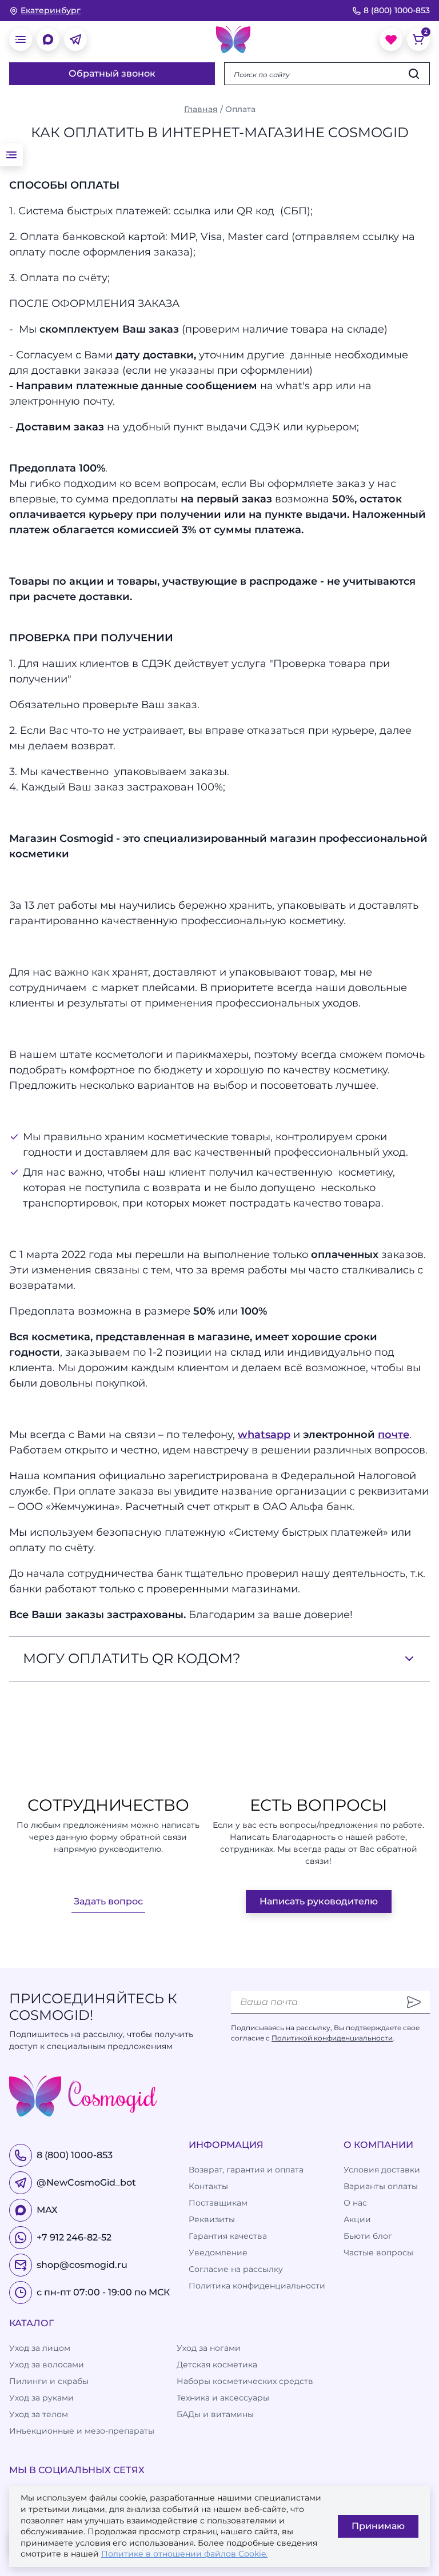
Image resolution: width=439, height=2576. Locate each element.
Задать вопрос (108, 1901)
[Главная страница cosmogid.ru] (233, 39)
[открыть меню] (21, 39)
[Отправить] (414, 2002)
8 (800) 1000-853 (397, 10)
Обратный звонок (112, 73)
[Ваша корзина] (418, 39)
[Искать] (414, 74)
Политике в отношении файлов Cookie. (184, 2554)
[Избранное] (391, 39)
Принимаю (378, 2526)
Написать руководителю (319, 1901)
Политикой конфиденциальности (332, 2038)
